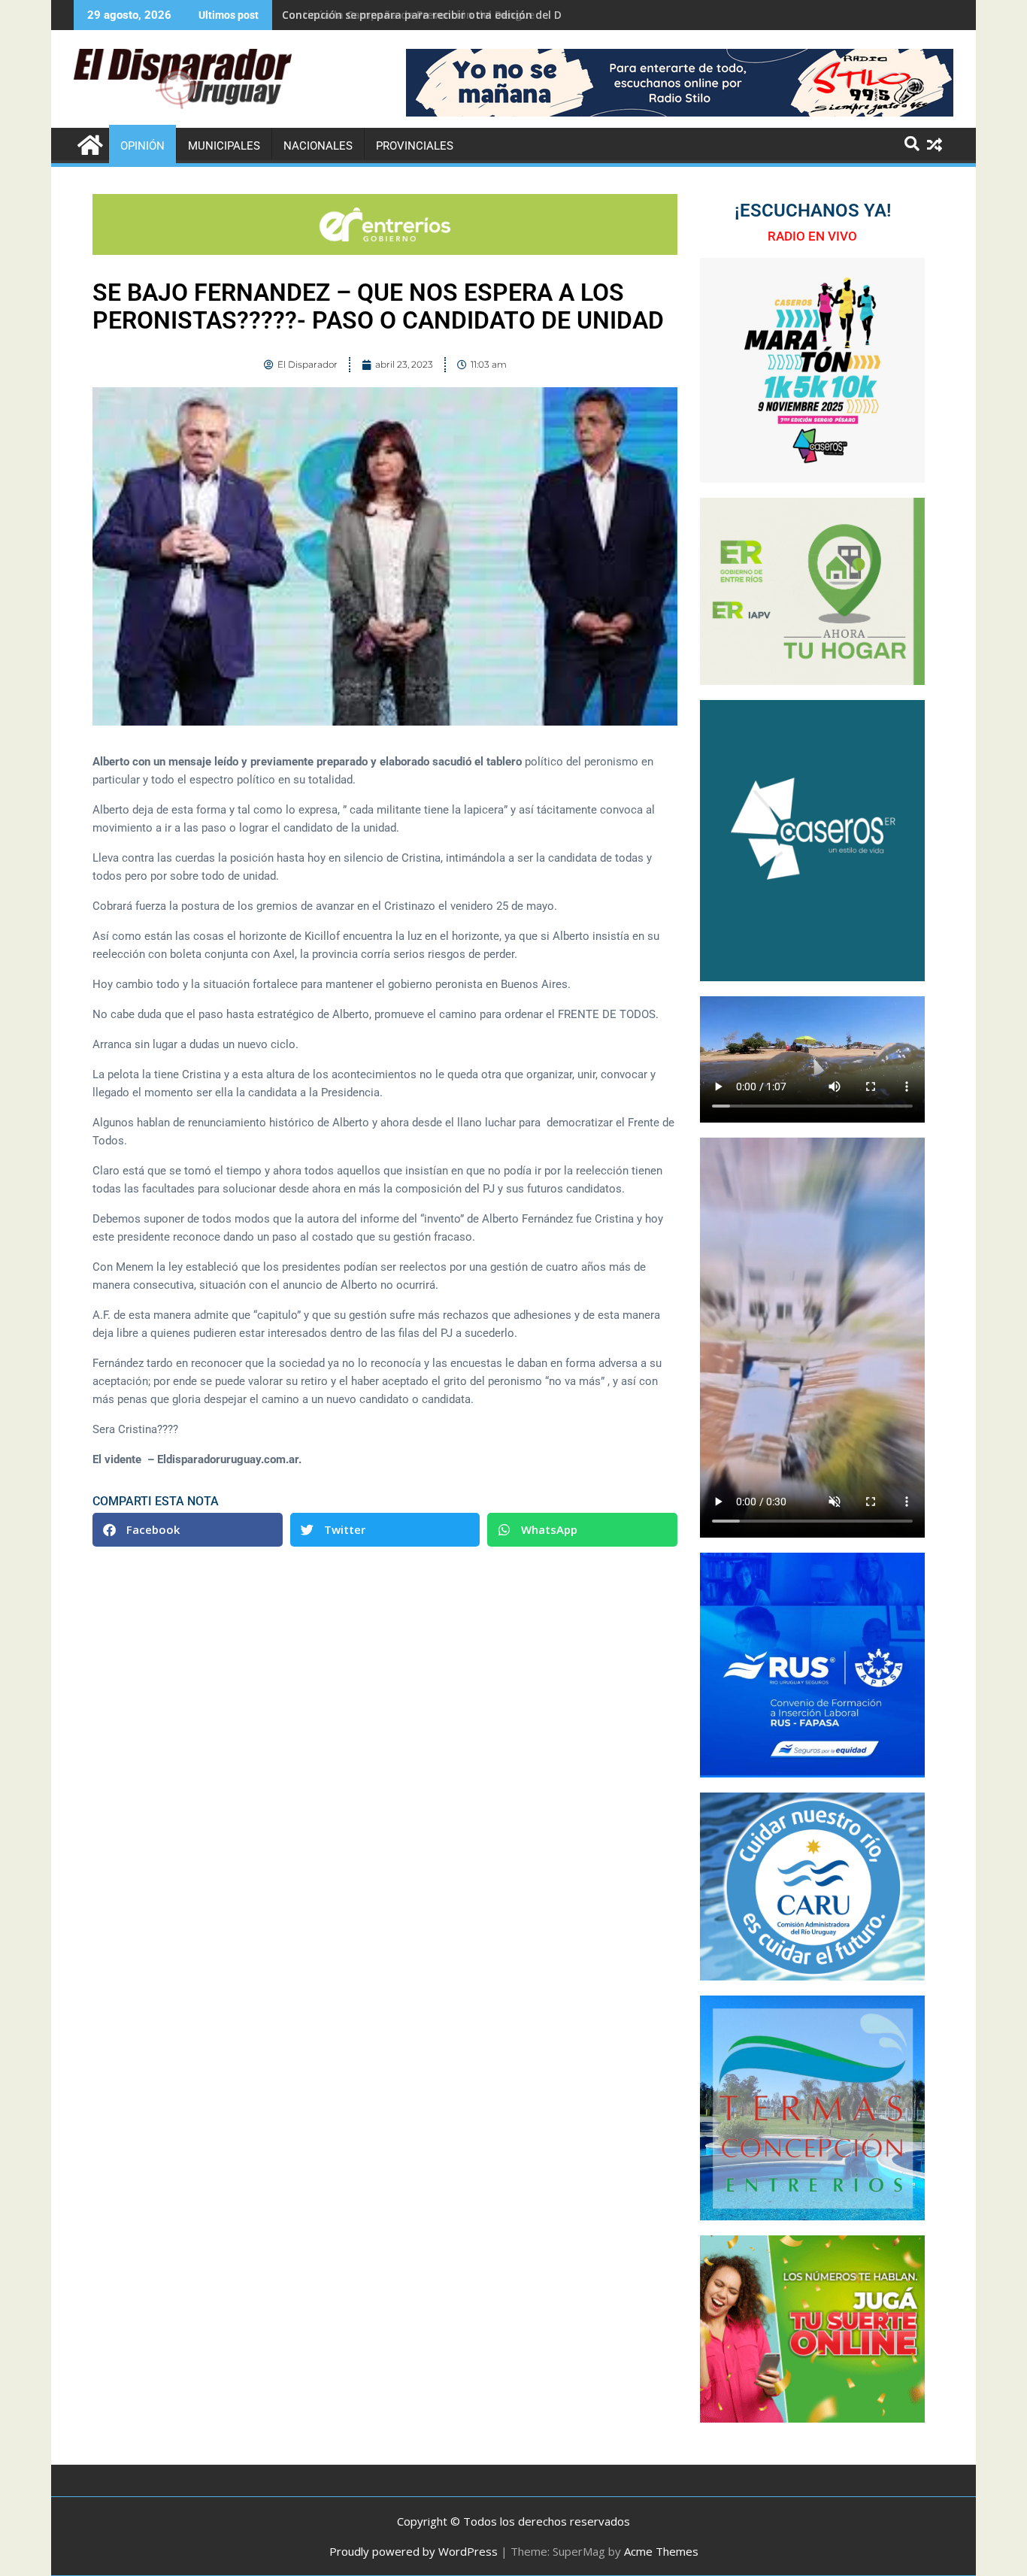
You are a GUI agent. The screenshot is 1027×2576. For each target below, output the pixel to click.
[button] (188, 1530)
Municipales (224, 146)
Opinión (142, 146)
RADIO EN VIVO (812, 236)
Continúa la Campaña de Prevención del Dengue (408, 15)
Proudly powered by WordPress (414, 2551)
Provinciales (415, 146)
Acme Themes (661, 2551)
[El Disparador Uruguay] (88, 143)
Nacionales (318, 146)
